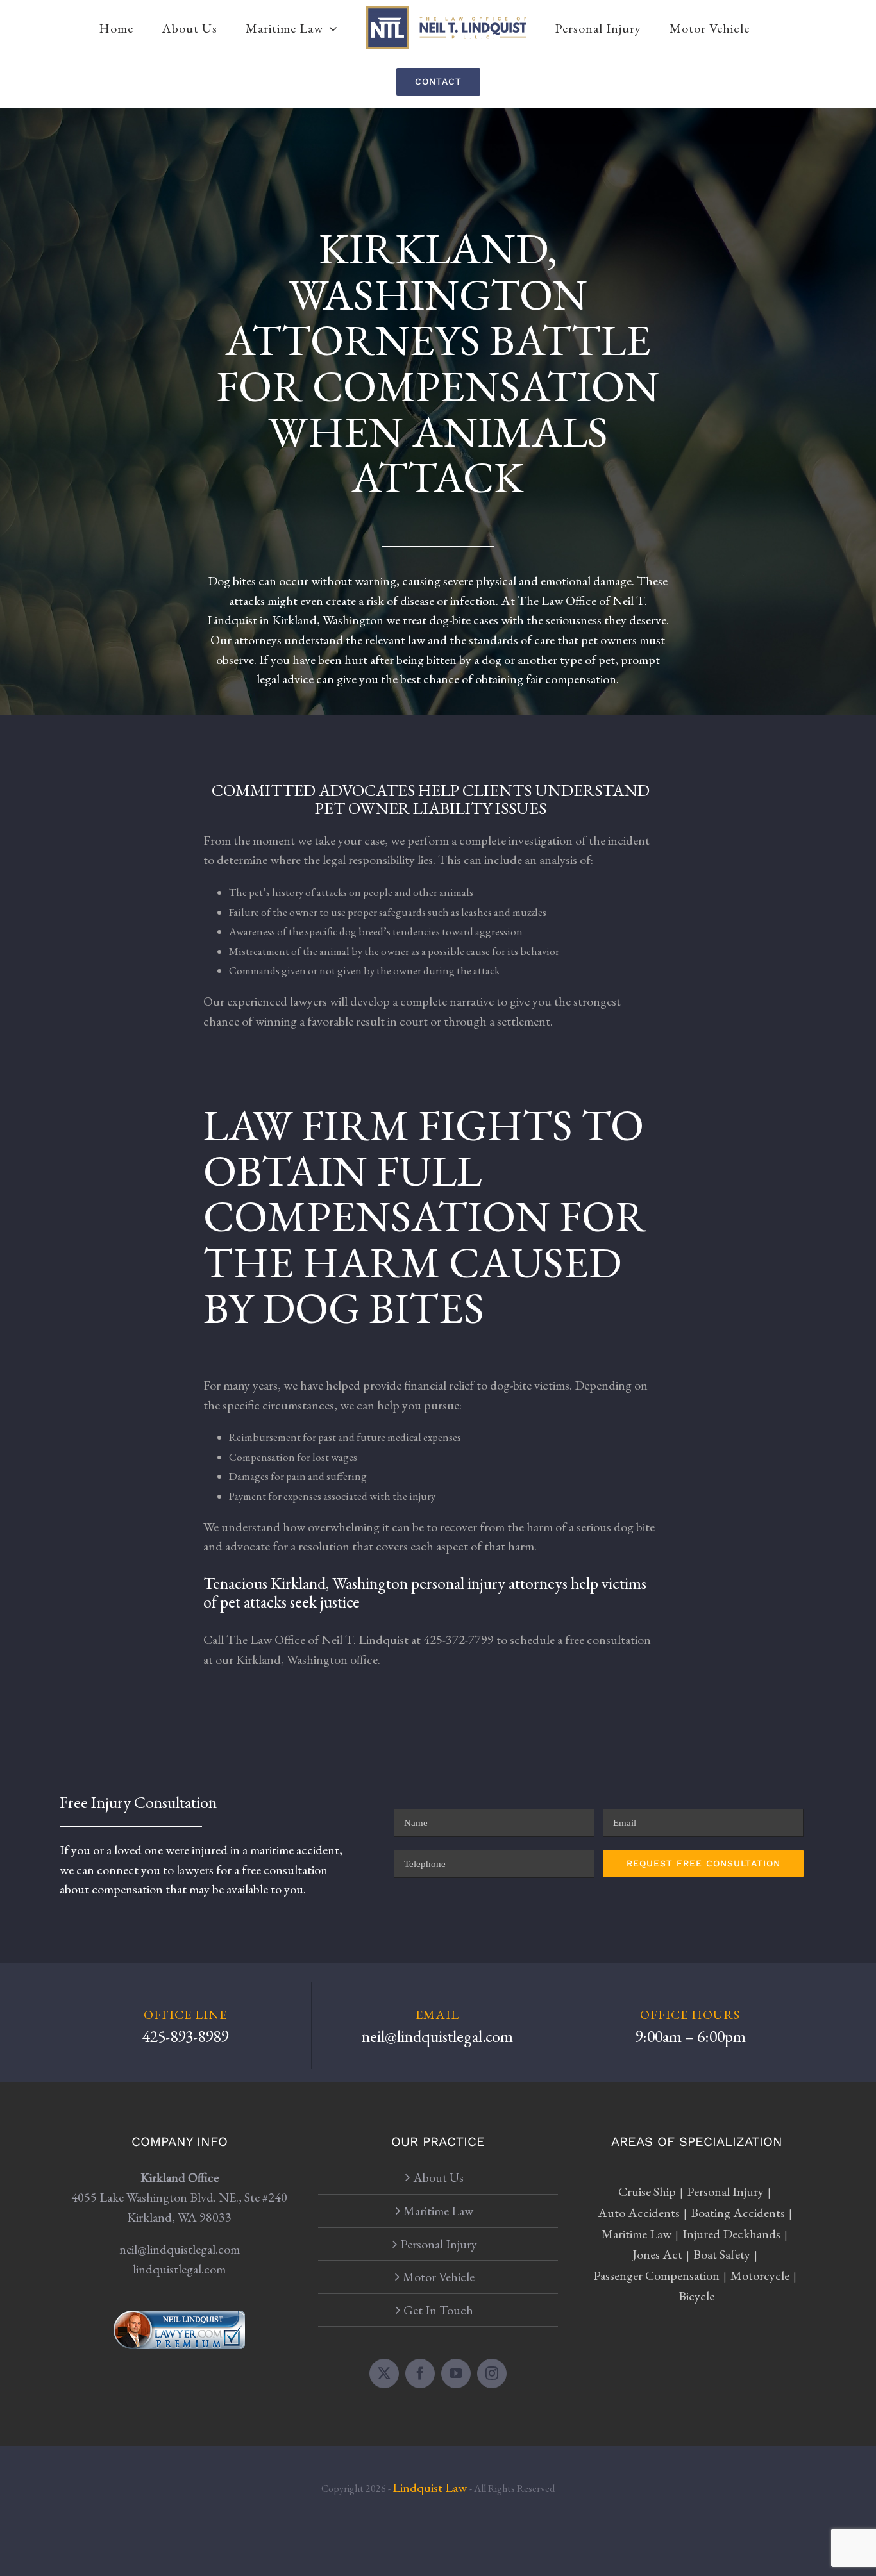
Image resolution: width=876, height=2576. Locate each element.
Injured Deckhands (731, 2234)
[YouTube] (456, 2373)
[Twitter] (384, 2373)
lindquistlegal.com (179, 2269)
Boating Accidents (738, 2213)
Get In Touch (438, 2310)
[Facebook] (420, 2373)
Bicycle (696, 2296)
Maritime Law (438, 2211)
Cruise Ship (647, 2191)
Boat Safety (722, 2254)
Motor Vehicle (439, 2277)
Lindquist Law (431, 2488)
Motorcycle (760, 2275)
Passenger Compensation (656, 2275)
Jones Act (657, 2254)
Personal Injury (439, 2244)
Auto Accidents (639, 2213)
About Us (438, 2177)
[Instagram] (492, 2373)
